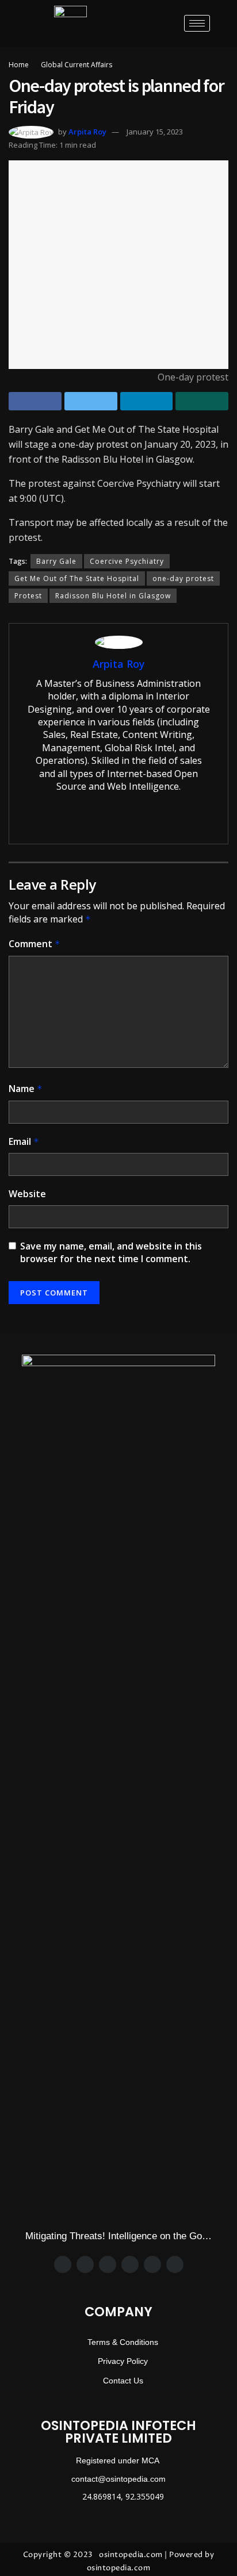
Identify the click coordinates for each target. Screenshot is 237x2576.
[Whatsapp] (130, 2264)
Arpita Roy (87, 132)
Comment (35, 944)
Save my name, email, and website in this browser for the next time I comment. (111, 1252)
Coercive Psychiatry (127, 561)
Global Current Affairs (77, 65)
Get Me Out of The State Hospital (77, 578)
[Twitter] (85, 2264)
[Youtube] (175, 2264)
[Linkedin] (152, 2264)
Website (27, 1194)
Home (19, 65)
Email (24, 1141)
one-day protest (183, 578)
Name (26, 1089)
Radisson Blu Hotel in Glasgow (113, 596)
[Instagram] (108, 2264)
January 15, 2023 (155, 132)
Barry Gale (56, 561)
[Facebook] (63, 2264)
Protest (28, 596)
